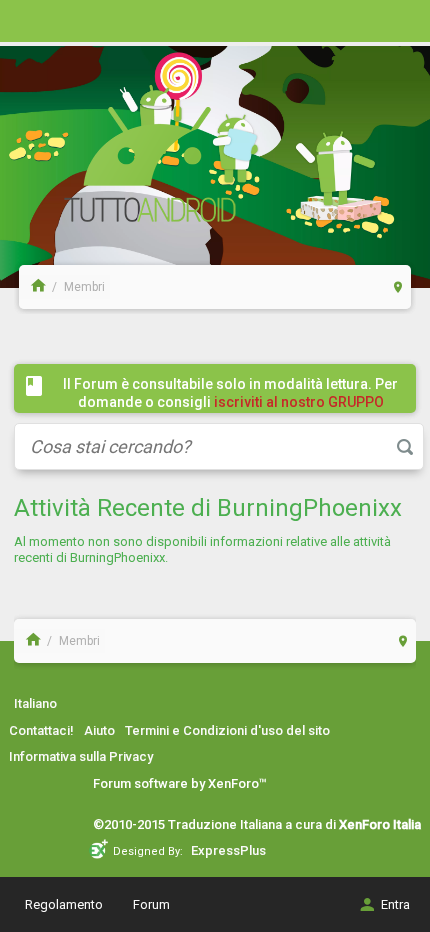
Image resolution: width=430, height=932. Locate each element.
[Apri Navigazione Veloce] (398, 286)
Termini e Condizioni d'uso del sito (227, 730)
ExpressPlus (228, 850)
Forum (151, 904)
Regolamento (64, 904)
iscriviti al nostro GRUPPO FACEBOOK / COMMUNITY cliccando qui (235, 411)
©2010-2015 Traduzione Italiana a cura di (257, 824)
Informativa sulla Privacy (81, 756)
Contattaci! (41, 730)
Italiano (35, 703)
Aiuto (99, 730)
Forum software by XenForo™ (180, 783)
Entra (395, 904)
